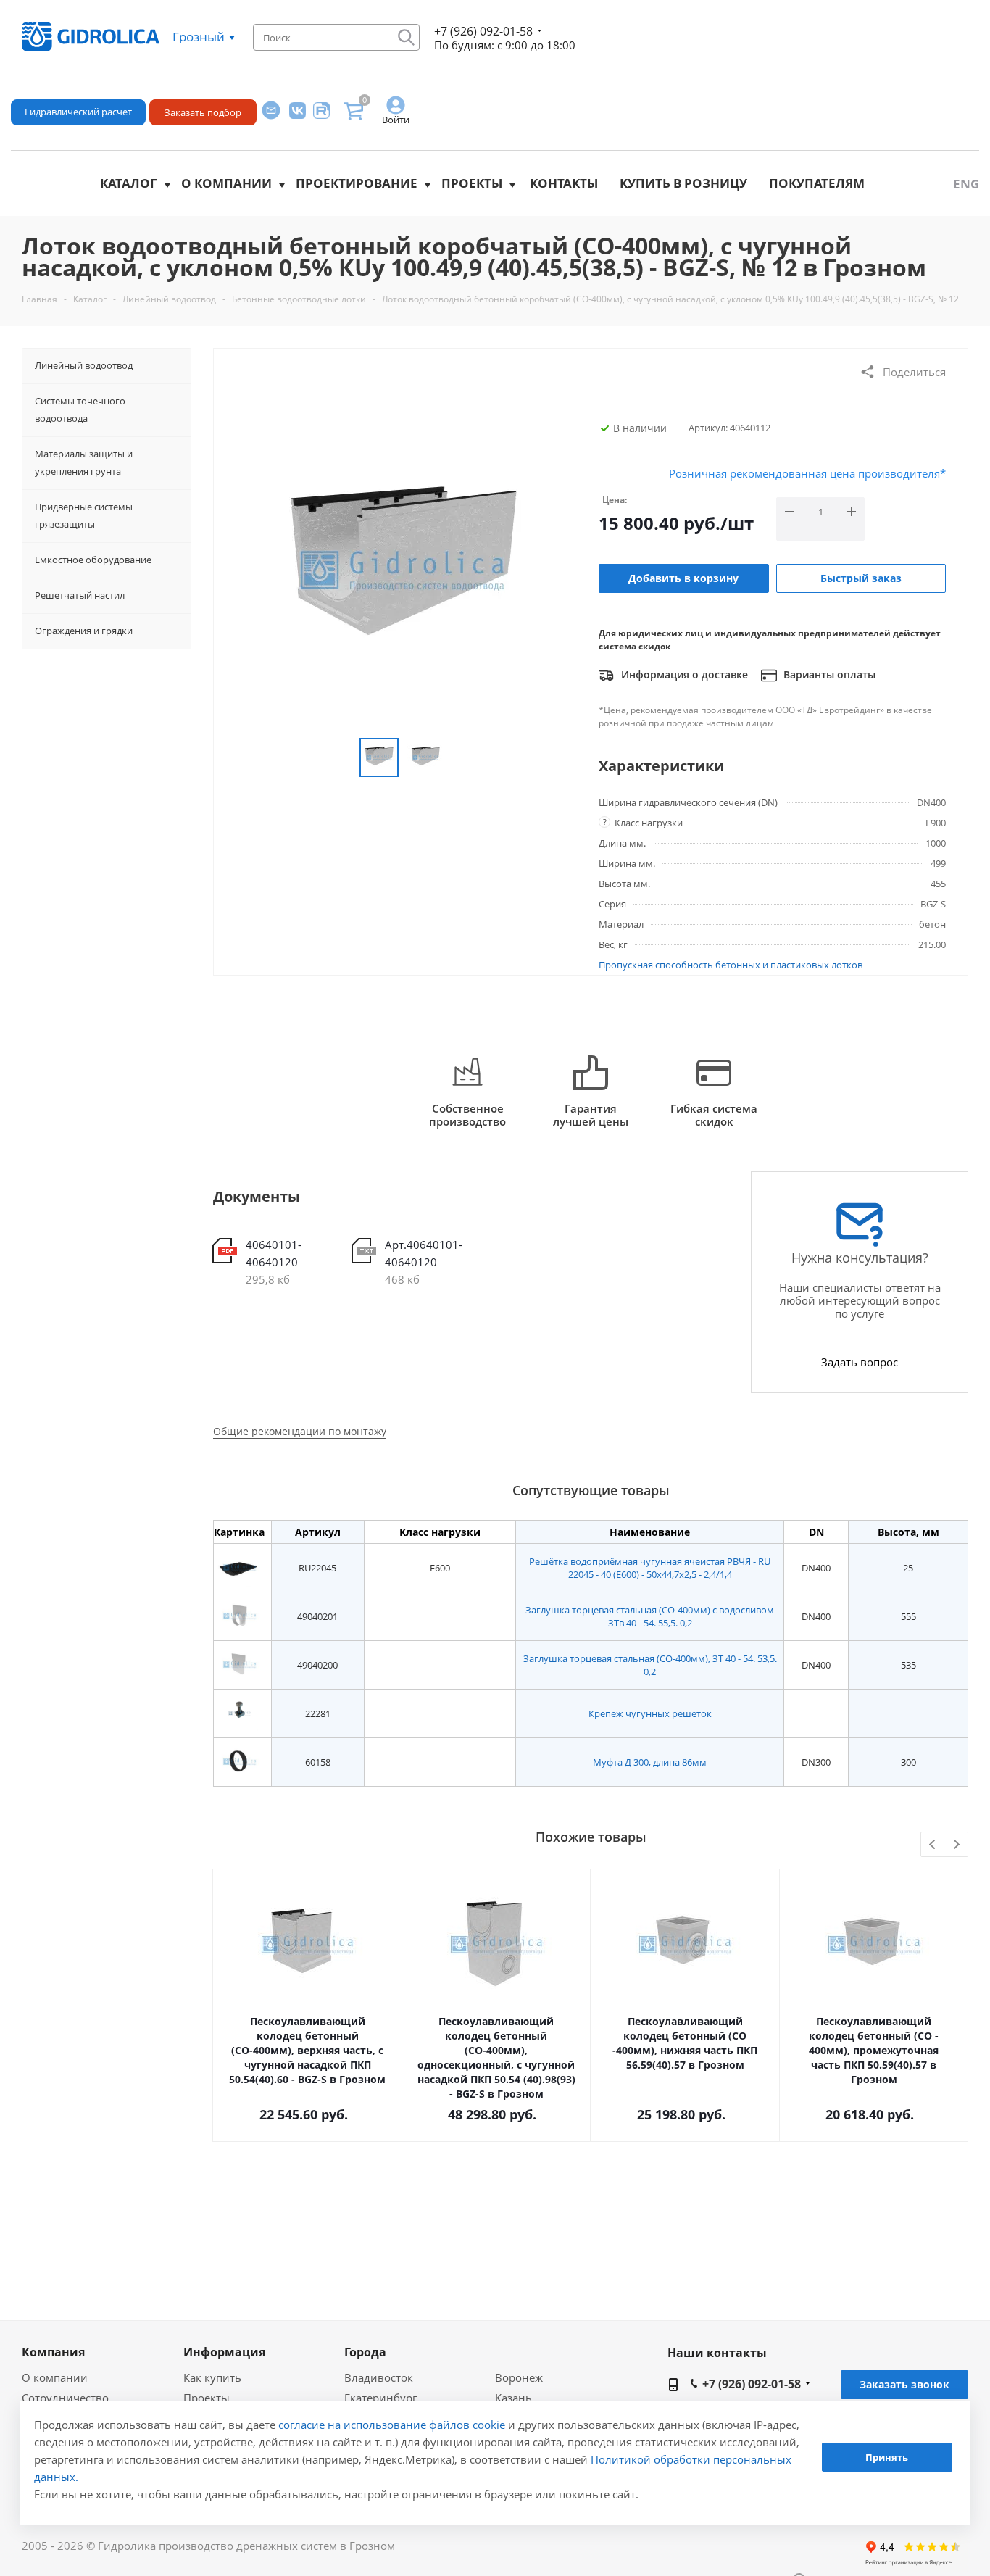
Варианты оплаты (828, 674)
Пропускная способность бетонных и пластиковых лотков (731, 965)
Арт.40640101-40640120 (424, 1253)
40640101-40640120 (274, 1253)
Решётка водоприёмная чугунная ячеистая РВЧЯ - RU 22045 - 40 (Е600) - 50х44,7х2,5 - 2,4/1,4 (650, 1568)
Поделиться (914, 372)
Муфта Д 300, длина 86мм (650, 1762)
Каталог (129, 183)
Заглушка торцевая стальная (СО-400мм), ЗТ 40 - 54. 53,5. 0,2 (650, 1665)
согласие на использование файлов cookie (392, 2425)
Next (956, 1845)
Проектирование (357, 183)
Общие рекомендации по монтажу (300, 1431)
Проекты (472, 183)
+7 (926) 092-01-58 (483, 31)
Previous (933, 1845)
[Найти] (406, 37)
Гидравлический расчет (78, 112)
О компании (226, 183)
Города (365, 2352)
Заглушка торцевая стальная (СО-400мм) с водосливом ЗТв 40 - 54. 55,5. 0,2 (650, 1616)
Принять (887, 2457)
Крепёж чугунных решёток (650, 1713)
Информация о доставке (683, 674)
